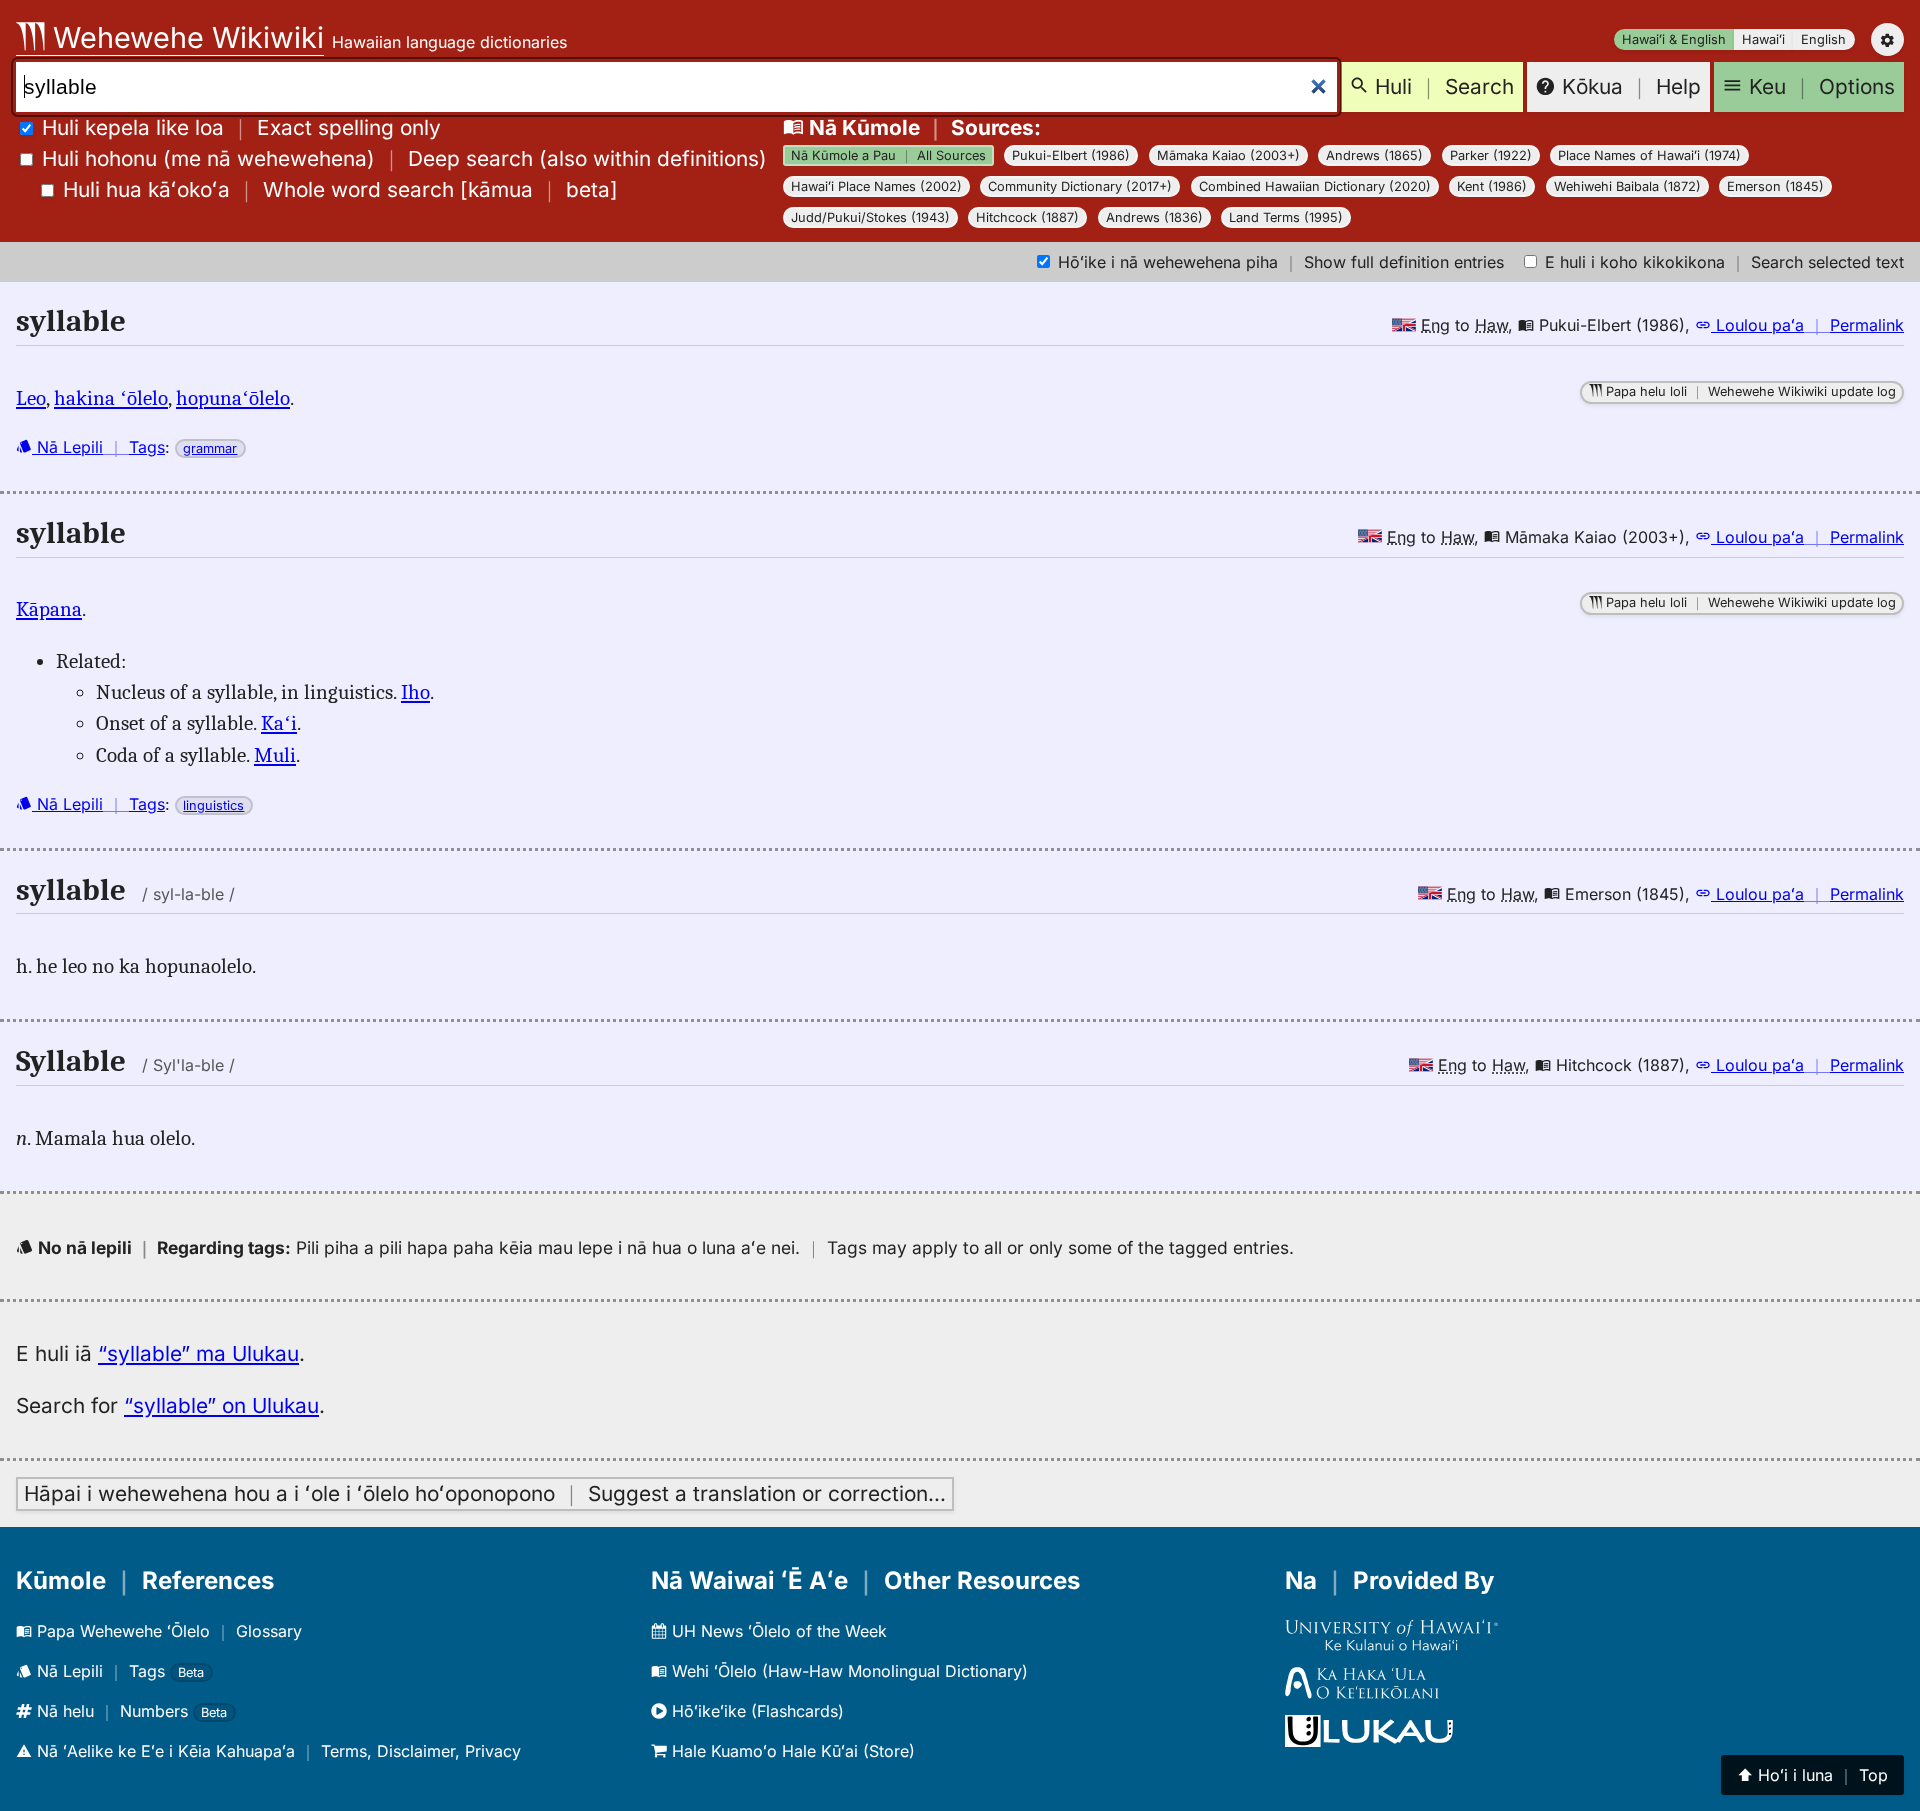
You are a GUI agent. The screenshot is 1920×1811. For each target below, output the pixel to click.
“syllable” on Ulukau (221, 1405)
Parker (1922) (1491, 155)
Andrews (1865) (1374, 155)
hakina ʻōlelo (111, 398)
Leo (31, 398)
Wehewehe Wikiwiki (184, 37)
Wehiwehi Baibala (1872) (1627, 186)
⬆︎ (1812, 1775)
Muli (275, 755)
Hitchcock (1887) (1027, 217)
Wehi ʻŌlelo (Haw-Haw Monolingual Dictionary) (847, 1671)
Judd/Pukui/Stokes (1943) (870, 217)
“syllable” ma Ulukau (198, 1353)
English (1823, 39)
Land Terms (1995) (1286, 217)
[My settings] (1887, 39)
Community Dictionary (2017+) (1080, 186)
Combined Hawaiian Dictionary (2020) (1315, 186)
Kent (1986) (1492, 186)
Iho (415, 692)
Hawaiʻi (1763, 39)
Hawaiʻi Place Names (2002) (876, 186)
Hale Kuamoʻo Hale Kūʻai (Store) (791, 1751)
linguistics (213, 805)
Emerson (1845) (1775, 186)
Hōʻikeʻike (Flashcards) (755, 1711)
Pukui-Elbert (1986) (1071, 155)
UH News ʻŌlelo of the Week (777, 1631)
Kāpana (49, 609)
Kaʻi (279, 723)
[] (340, 189)
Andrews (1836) (1154, 217)
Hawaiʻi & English (1674, 39)
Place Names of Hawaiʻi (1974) (1649, 155)
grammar (210, 448)
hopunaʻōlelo (233, 398)
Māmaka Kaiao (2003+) (1228, 155)
